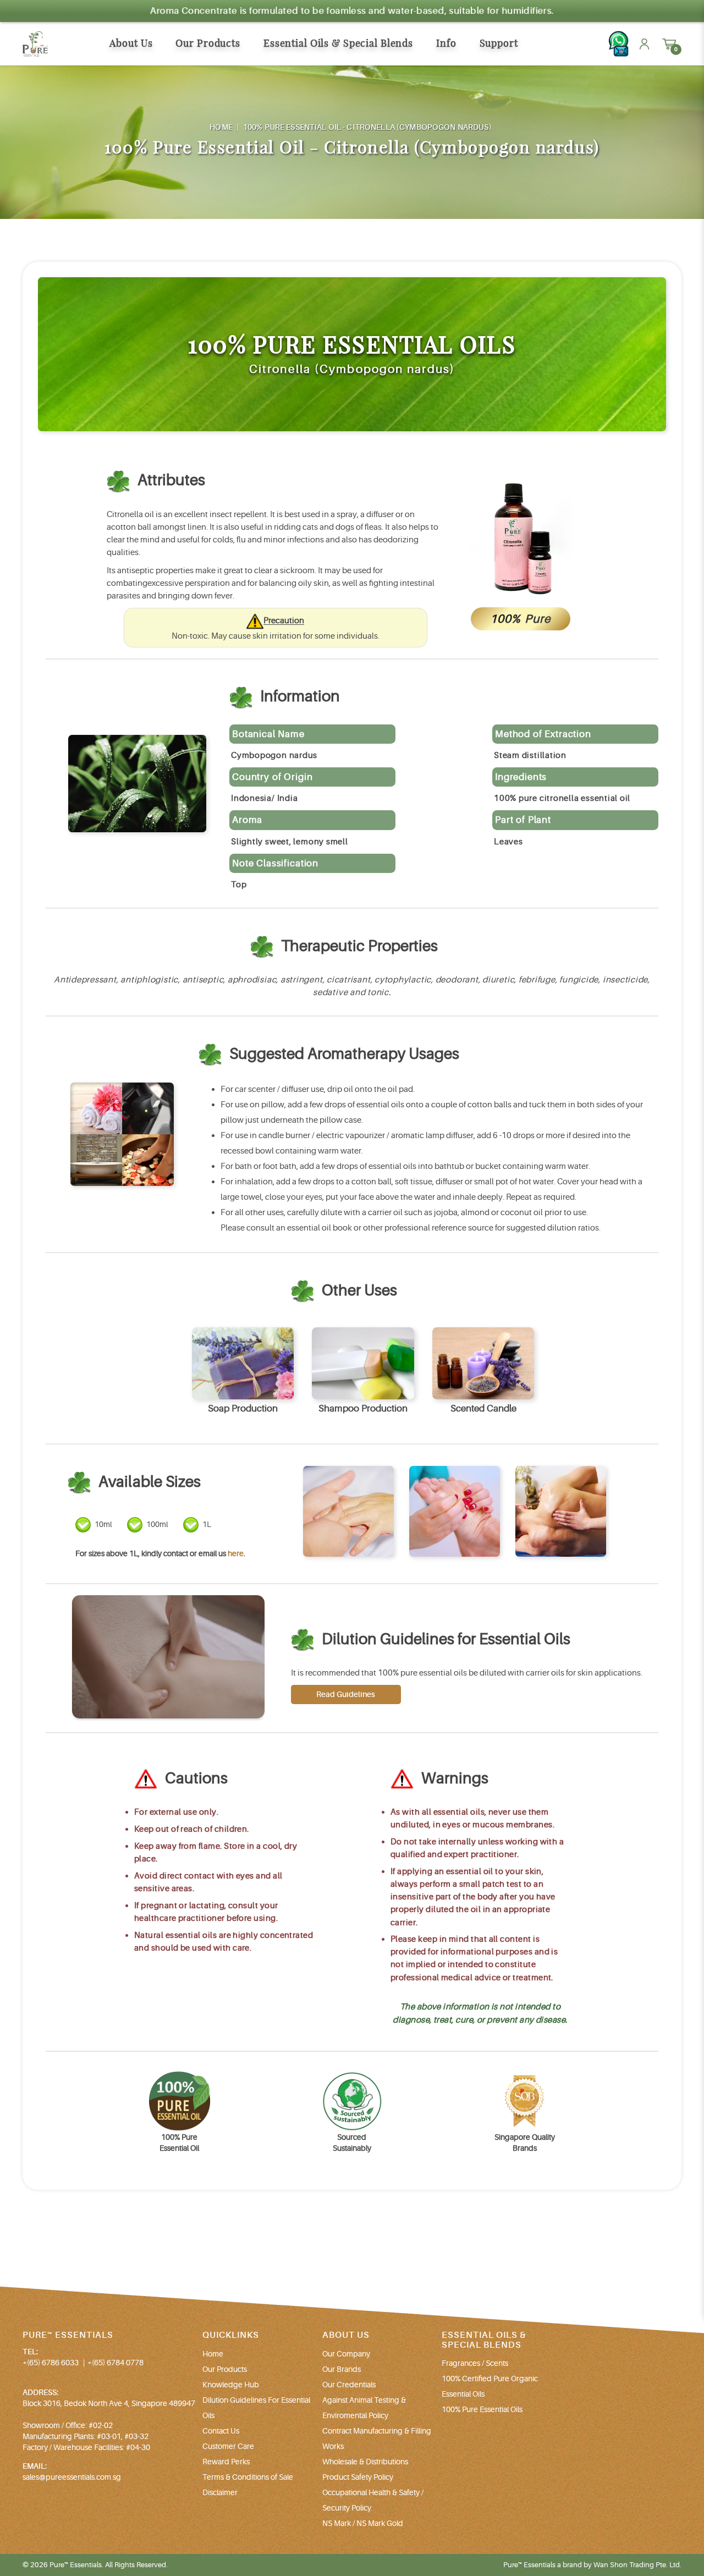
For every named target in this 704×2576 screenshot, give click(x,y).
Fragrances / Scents (475, 2363)
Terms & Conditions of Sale (248, 2477)
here (236, 1553)
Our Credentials (349, 2385)
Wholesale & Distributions (365, 2462)
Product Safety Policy (358, 2477)
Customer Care (228, 2446)
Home (221, 127)
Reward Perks (226, 2462)
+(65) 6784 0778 (116, 2363)
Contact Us (221, 2431)
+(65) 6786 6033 (51, 2363)
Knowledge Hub (231, 2385)
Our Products (225, 2369)
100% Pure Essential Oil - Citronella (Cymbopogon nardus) (367, 127)
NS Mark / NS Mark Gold (363, 2523)
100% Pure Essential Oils (482, 2409)
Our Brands (342, 2369)
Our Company (346, 2354)
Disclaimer (220, 2492)
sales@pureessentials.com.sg (72, 2477)
